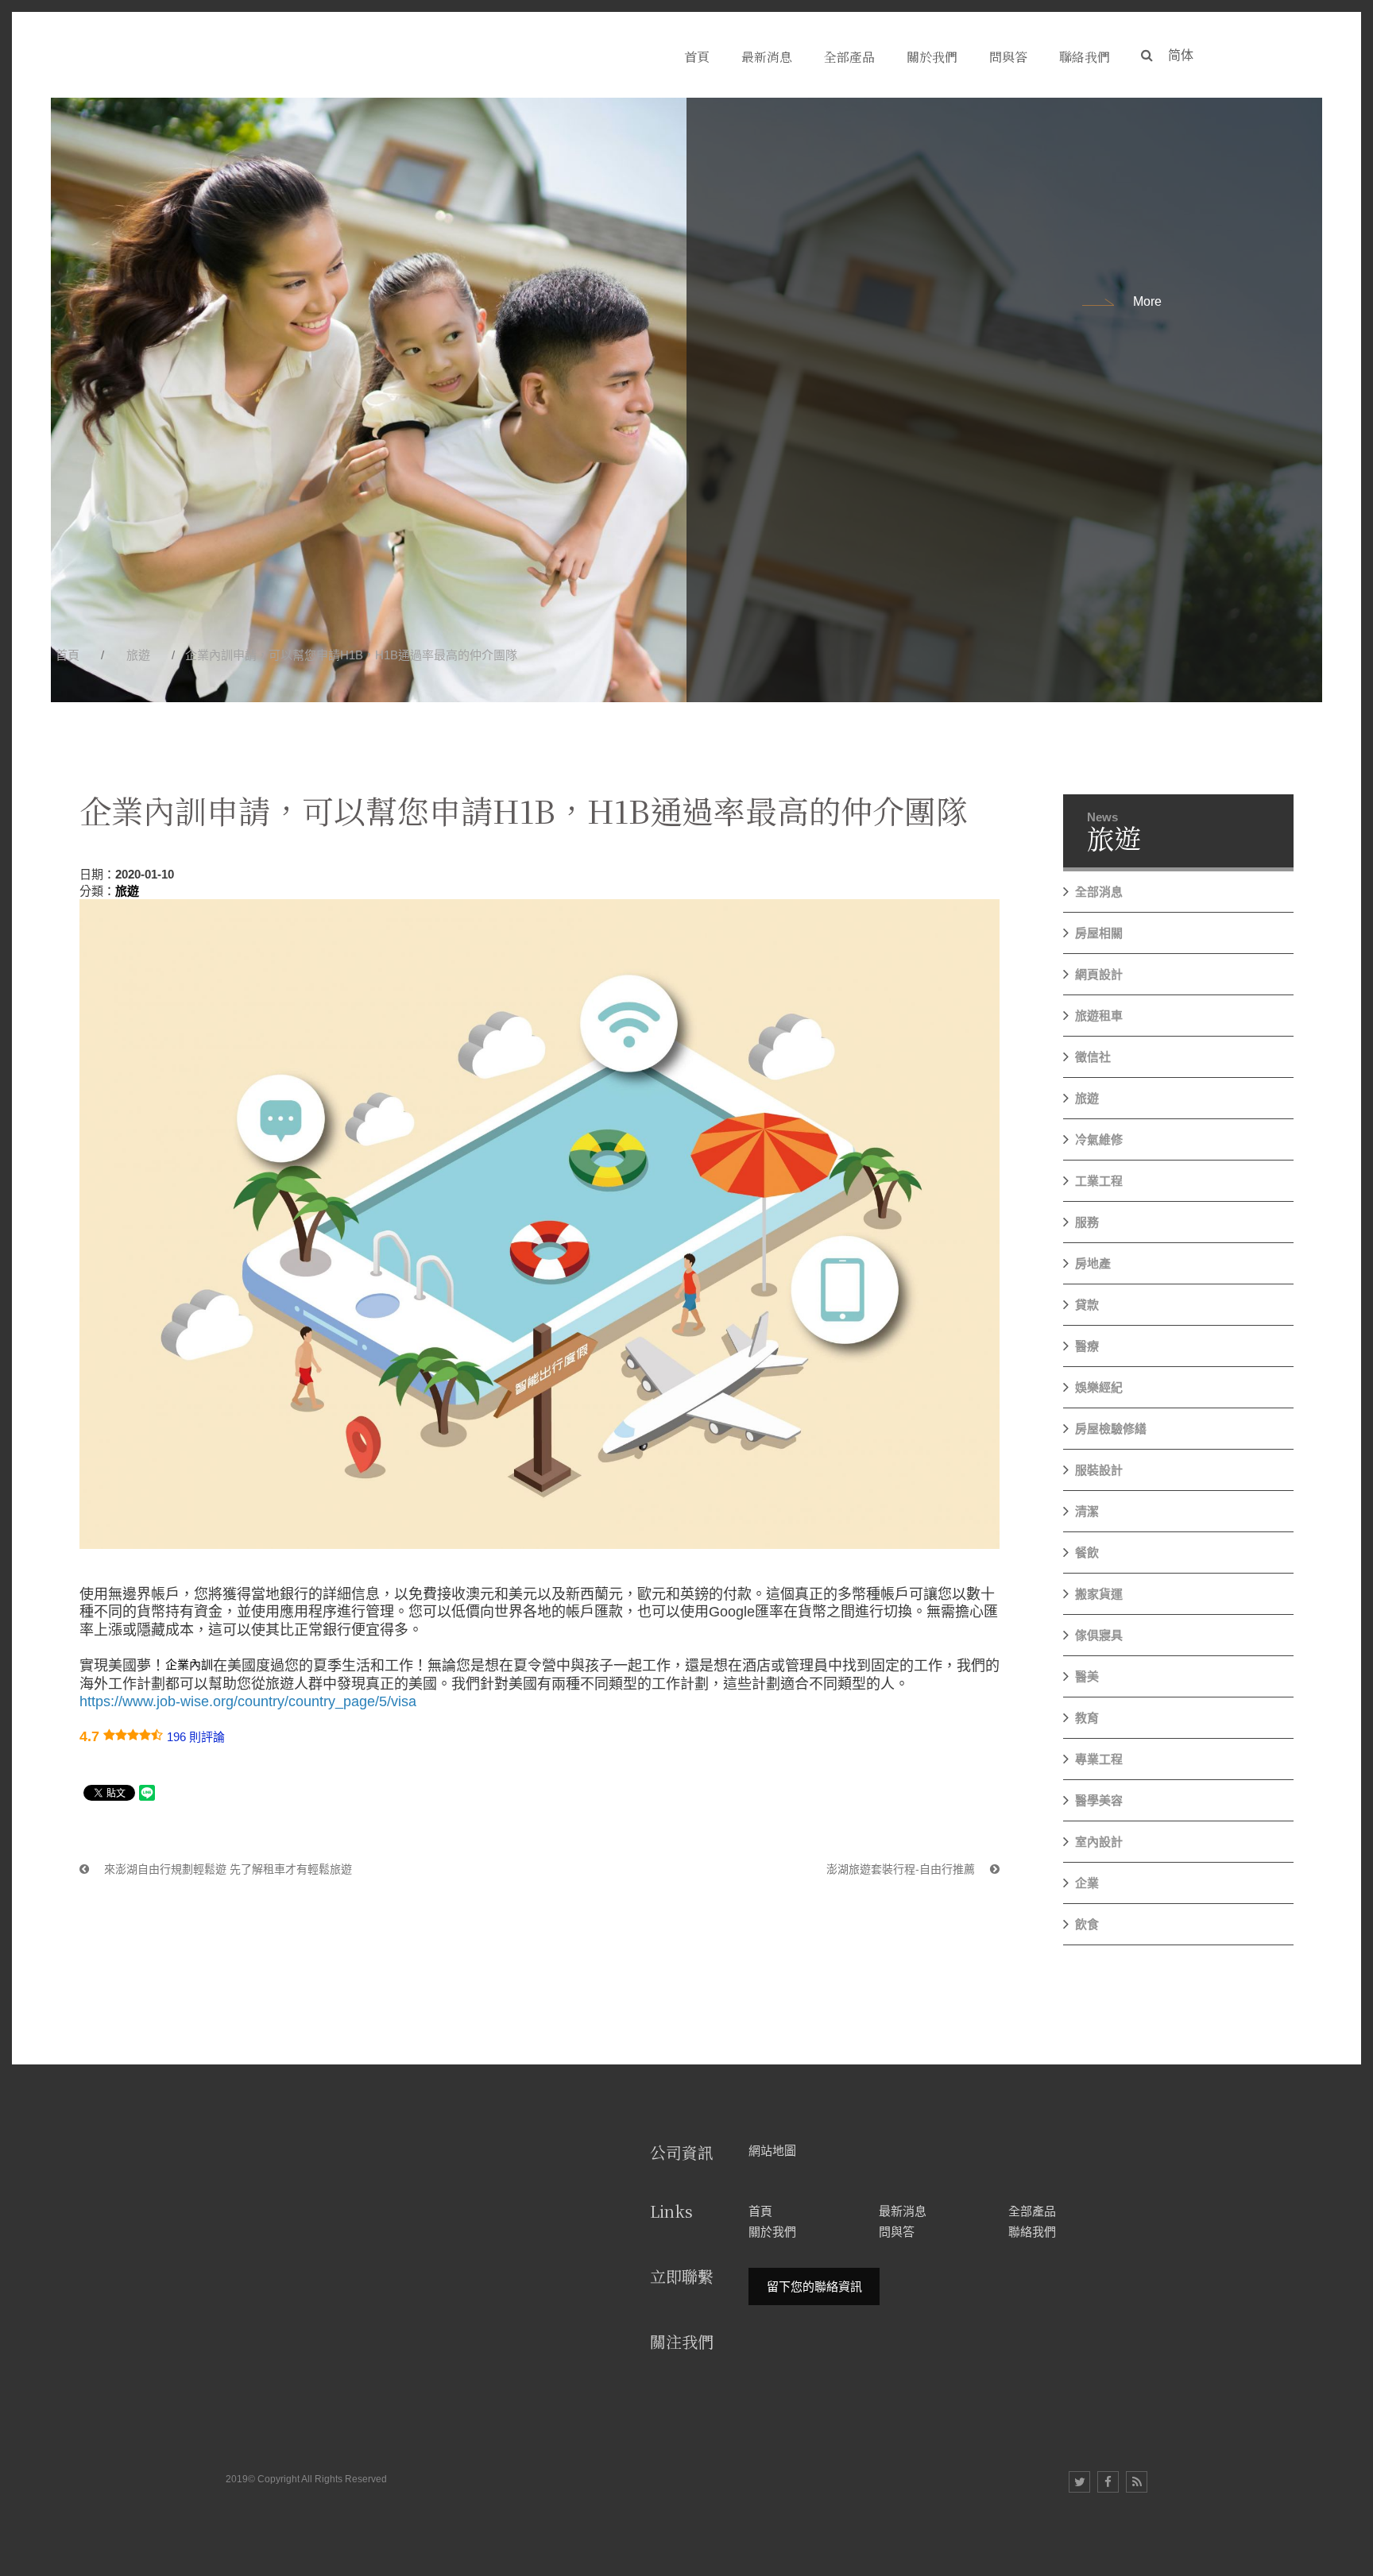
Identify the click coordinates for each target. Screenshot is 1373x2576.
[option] (686, 400)
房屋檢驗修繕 (1111, 1429)
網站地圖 (772, 2150)
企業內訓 (189, 1665)
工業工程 (1099, 1181)
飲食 (1087, 1924)
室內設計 (1099, 1842)
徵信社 (1093, 1057)
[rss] (1137, 2482)
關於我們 (772, 2232)
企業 (1087, 1883)
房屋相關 (1099, 933)
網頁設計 (1099, 974)
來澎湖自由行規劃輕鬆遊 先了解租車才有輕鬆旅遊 (226, 1869)
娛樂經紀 (1099, 1387)
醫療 (1087, 1346)
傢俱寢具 (1099, 1635)
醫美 (1087, 1676)
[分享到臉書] (1108, 2482)
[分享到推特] (1079, 2482)
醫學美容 (1099, 1800)
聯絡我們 (1032, 2232)
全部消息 (1099, 892)
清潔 (1087, 1511)
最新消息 (903, 2211)
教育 (1087, 1718)
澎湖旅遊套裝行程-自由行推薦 (902, 1869)
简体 (1181, 55)
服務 (1087, 1222)
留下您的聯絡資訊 (814, 2286)
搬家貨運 (1099, 1594)
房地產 (1093, 1263)
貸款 (1087, 1305)
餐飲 (1087, 1553)
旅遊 (138, 655)
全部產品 (1032, 2211)
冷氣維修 (1099, 1139)
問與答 (897, 2232)
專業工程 (1099, 1759)
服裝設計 (1099, 1470)
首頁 (68, 655)
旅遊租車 (1099, 1016)
